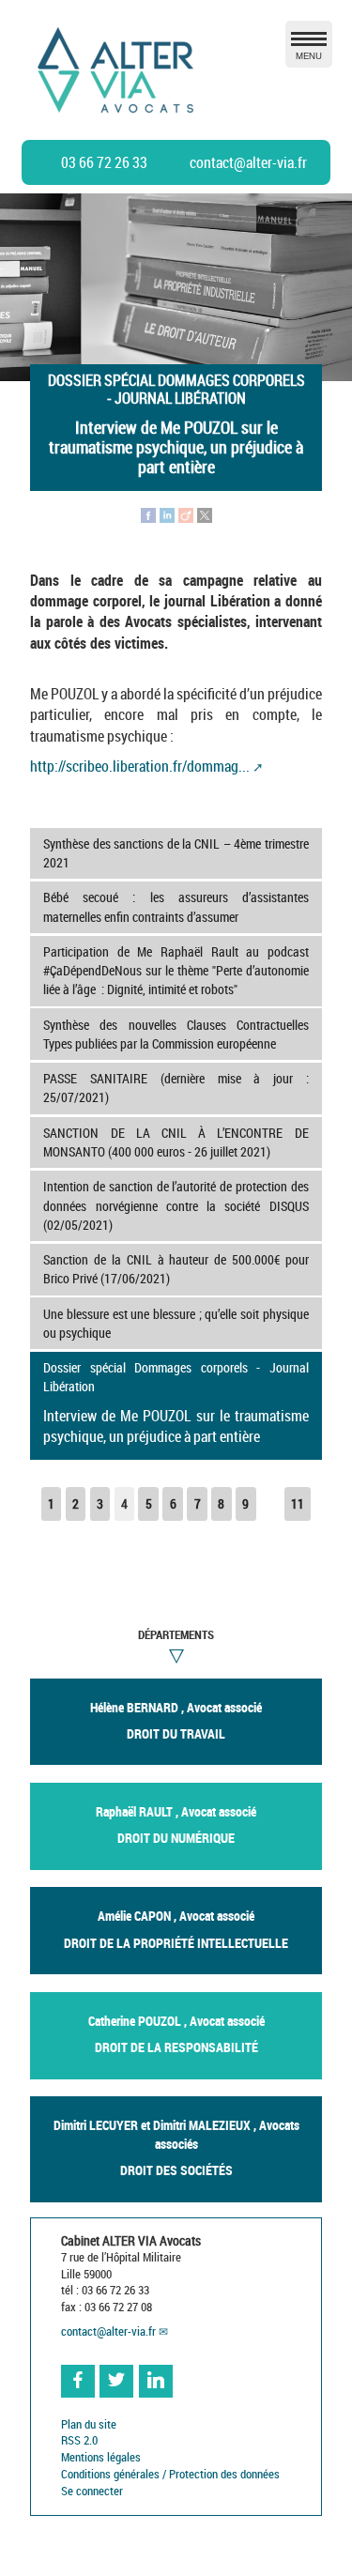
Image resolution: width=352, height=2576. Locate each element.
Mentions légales (101, 2457)
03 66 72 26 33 (104, 162)
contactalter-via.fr (248, 162)
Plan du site (89, 2424)
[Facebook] (148, 514)
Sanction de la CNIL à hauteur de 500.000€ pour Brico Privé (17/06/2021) (176, 1269)
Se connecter (92, 2491)
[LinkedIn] (167, 514)
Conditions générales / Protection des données (170, 2474)
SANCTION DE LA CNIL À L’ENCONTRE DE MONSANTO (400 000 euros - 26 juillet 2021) (176, 1142)
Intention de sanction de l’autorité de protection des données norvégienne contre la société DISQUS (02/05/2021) (176, 1205)
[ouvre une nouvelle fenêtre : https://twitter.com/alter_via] (116, 2382)
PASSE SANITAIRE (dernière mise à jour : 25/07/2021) (176, 1088)
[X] (205, 514)
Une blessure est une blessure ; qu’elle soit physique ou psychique (176, 1323)
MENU (309, 55)
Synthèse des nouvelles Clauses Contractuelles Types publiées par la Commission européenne (176, 1034)
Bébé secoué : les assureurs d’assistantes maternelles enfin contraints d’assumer (176, 906)
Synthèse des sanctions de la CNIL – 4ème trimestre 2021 (176, 853)
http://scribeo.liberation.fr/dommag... (140, 766)
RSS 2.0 (79, 2440)
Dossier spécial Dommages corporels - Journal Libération (176, 1403)
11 (298, 1503)
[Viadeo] (186, 514)
